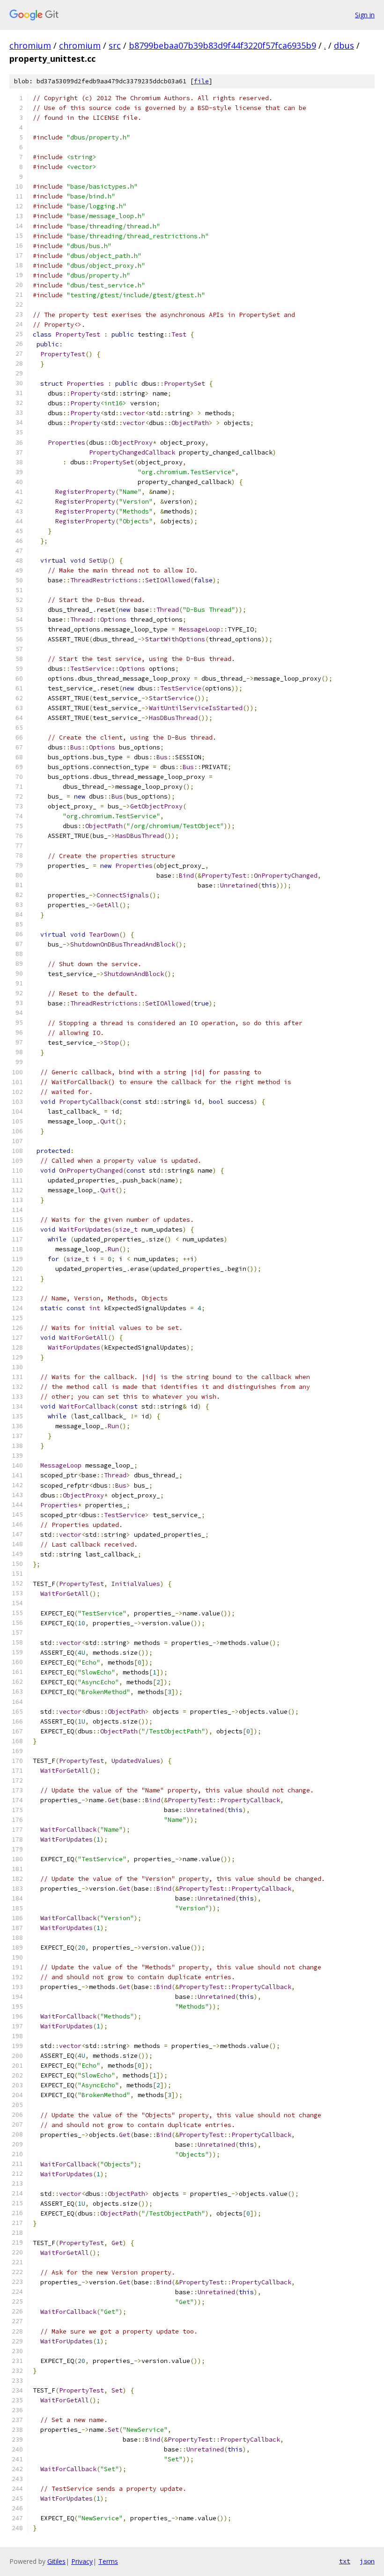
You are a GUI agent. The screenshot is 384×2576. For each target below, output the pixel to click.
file (201, 81)
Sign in (365, 15)
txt (345, 2561)
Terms (108, 2561)
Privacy (82, 2561)
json (367, 2561)
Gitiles (56, 2561)
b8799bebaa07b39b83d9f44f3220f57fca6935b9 (222, 45)
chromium (30, 45)
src (115, 45)
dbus (344, 45)
